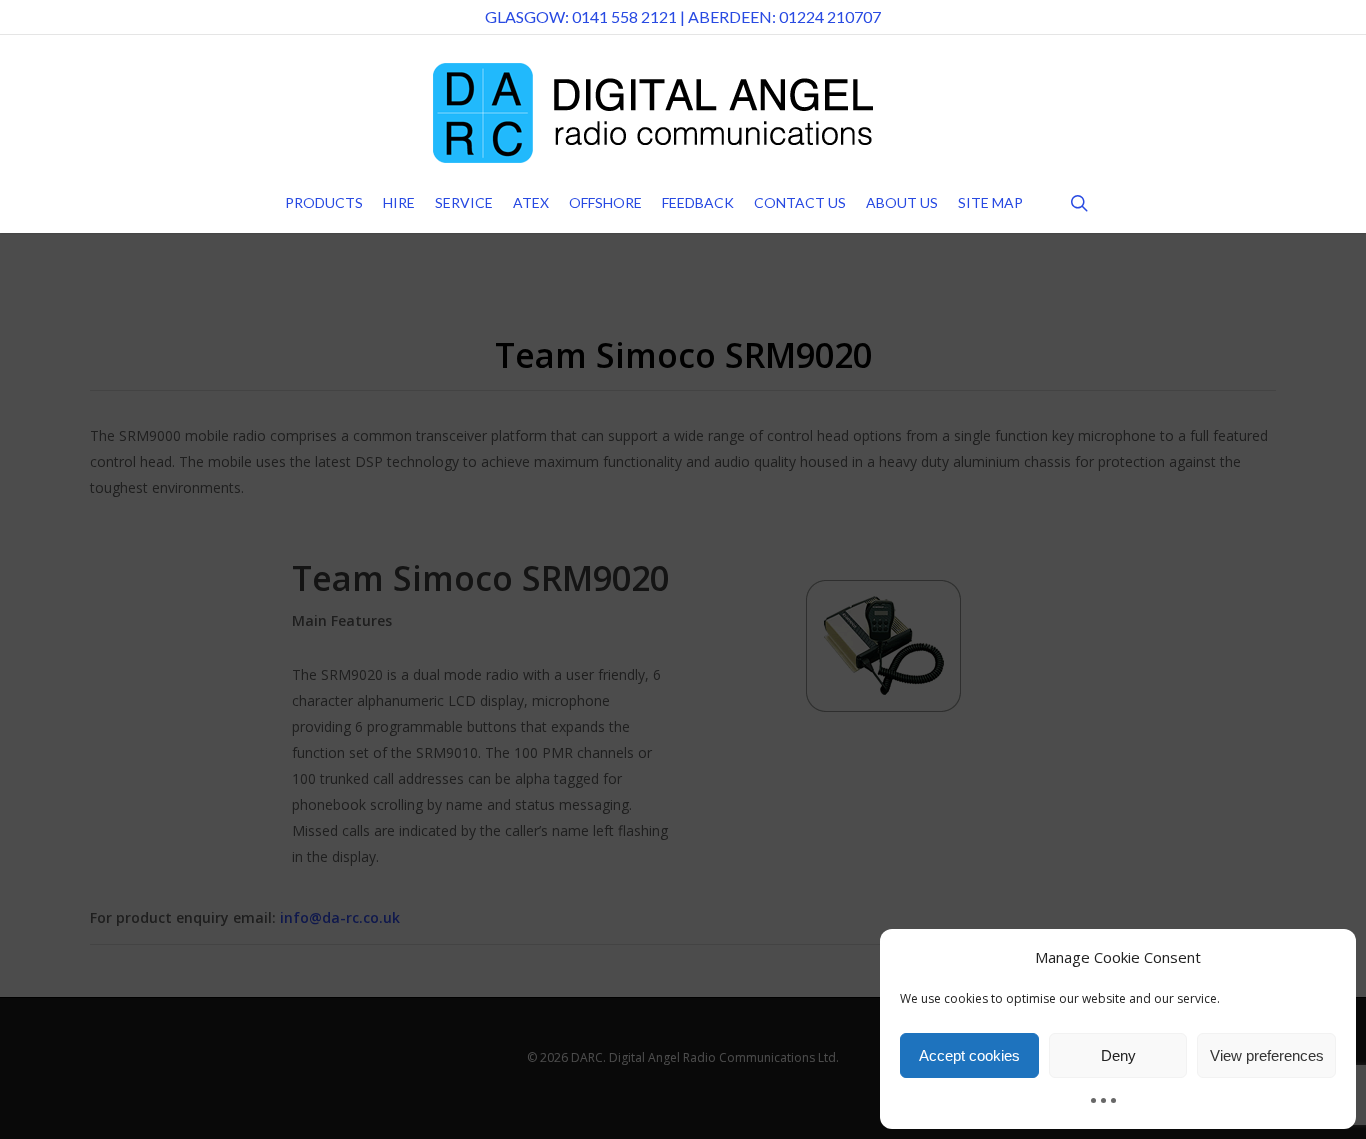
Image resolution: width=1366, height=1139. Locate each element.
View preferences (1267, 1055)
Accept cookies (969, 1055)
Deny (1118, 1055)
